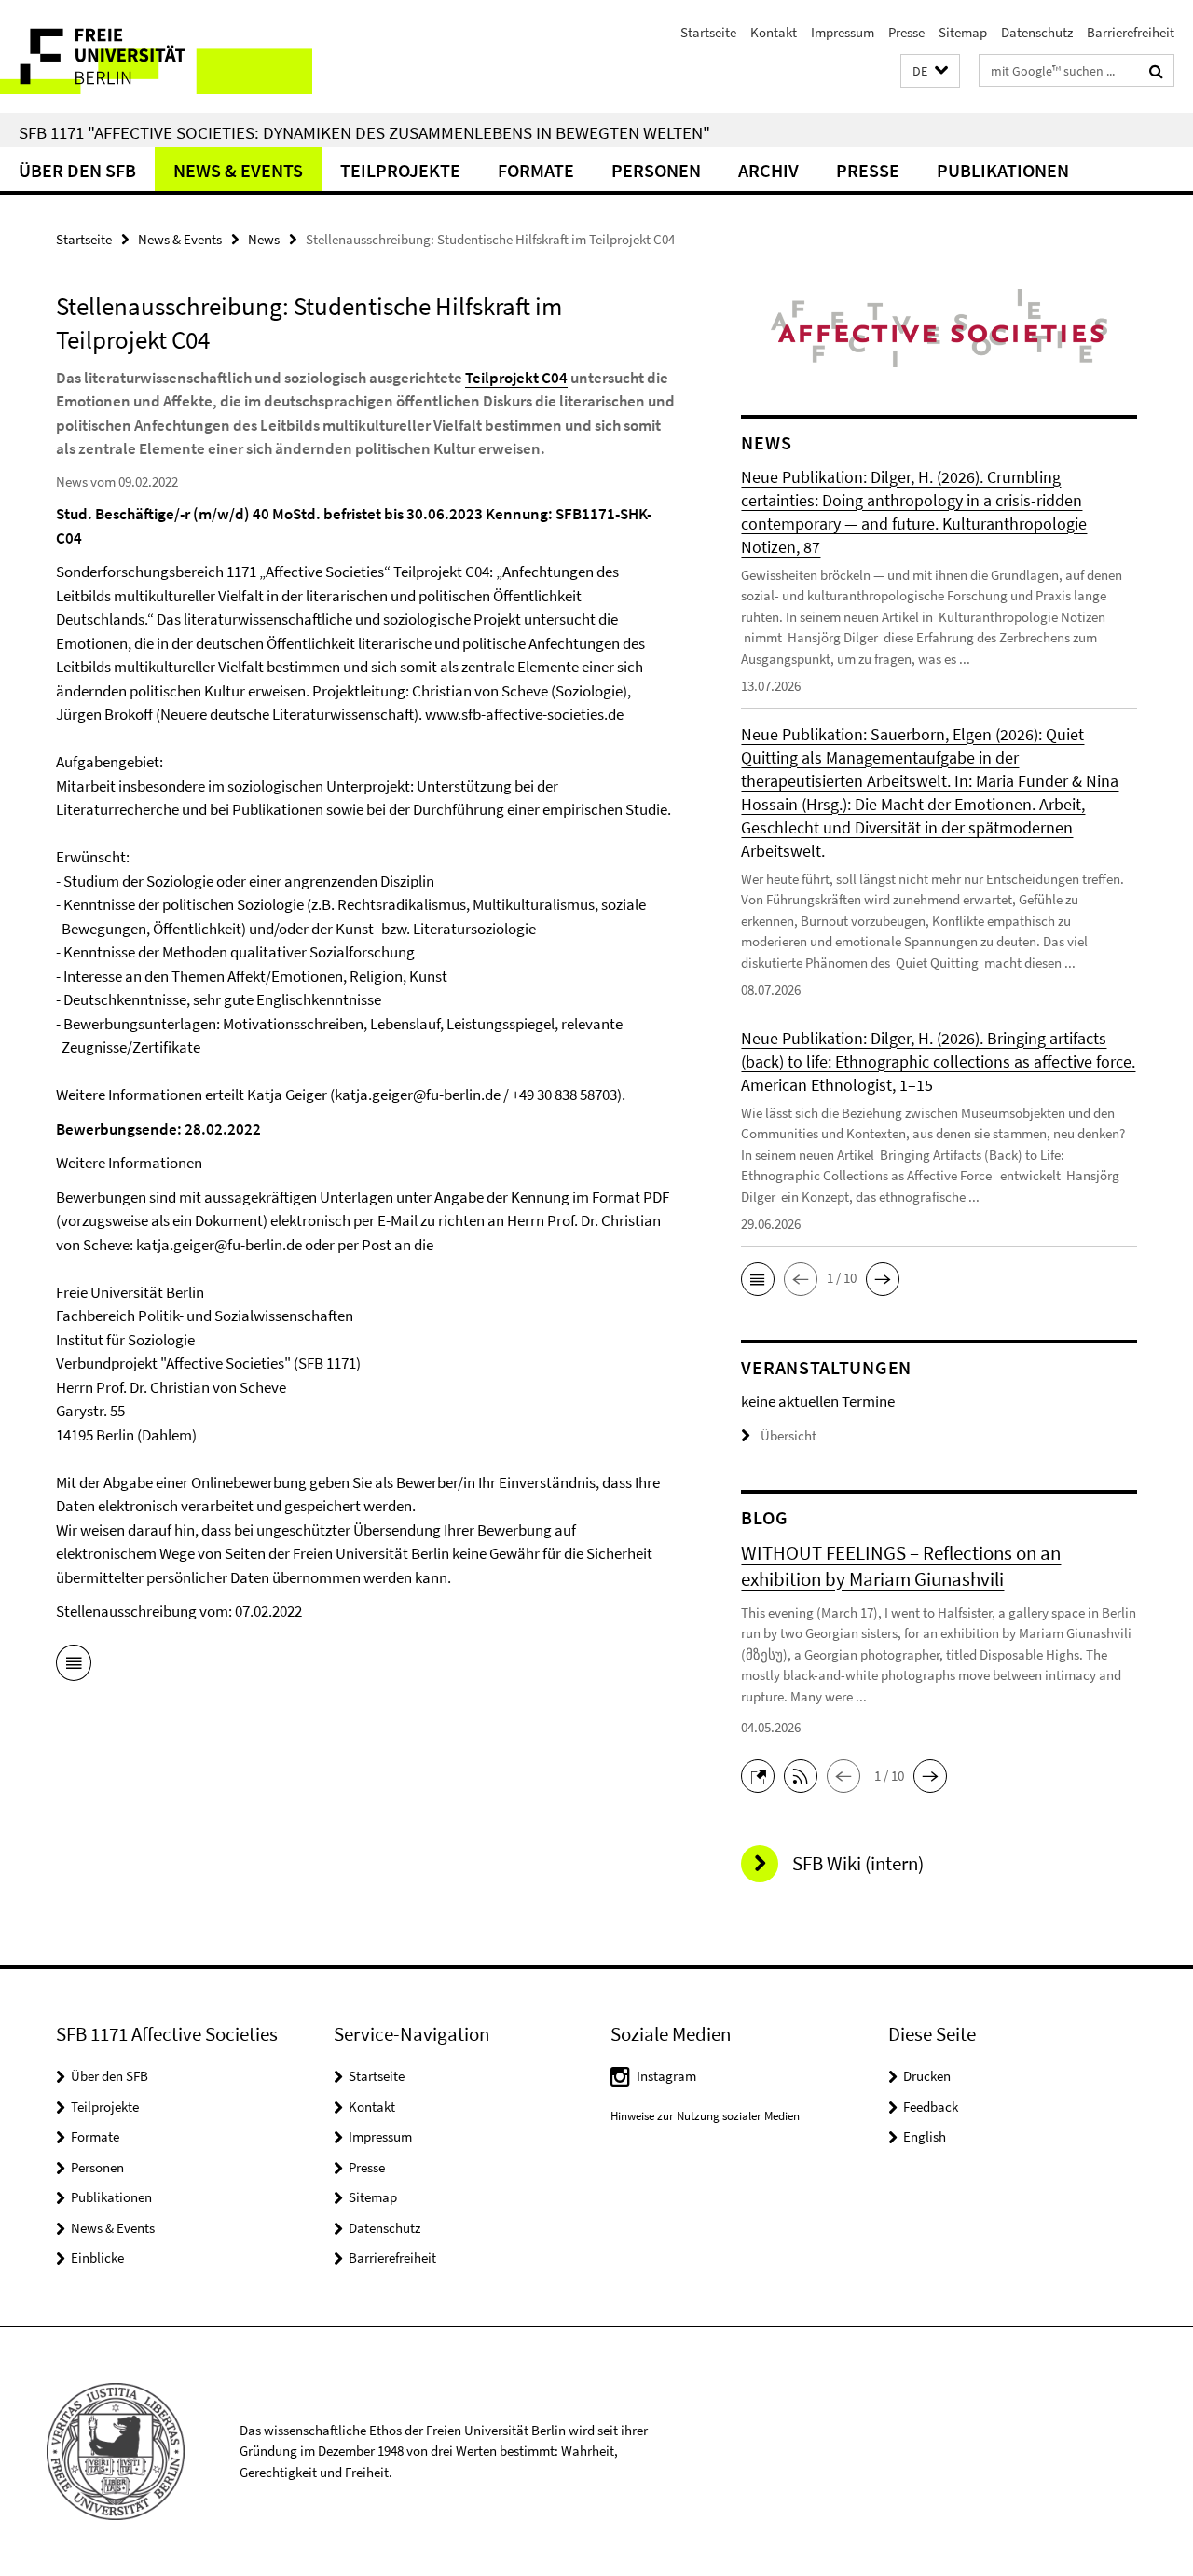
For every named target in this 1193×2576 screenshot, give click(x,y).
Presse (906, 32)
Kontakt (774, 32)
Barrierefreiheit (1131, 32)
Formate (536, 170)
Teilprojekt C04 (516, 378)
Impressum (843, 32)
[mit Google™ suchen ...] (1156, 71)
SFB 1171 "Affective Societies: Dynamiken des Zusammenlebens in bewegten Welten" (364, 132)
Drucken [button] (927, 2076)
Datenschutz (1037, 32)
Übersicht (788, 1435)
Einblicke (97, 2258)
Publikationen (1003, 170)
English (925, 2136)
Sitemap (963, 32)
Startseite (708, 32)
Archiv (768, 170)
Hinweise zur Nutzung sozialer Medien (705, 2116)
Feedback (931, 2107)
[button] (930, 71)
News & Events (238, 170)
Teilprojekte (400, 170)
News (264, 239)
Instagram (666, 2076)
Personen (656, 170)
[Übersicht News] (74, 1666)
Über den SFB (77, 170)
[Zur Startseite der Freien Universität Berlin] (156, 56)
